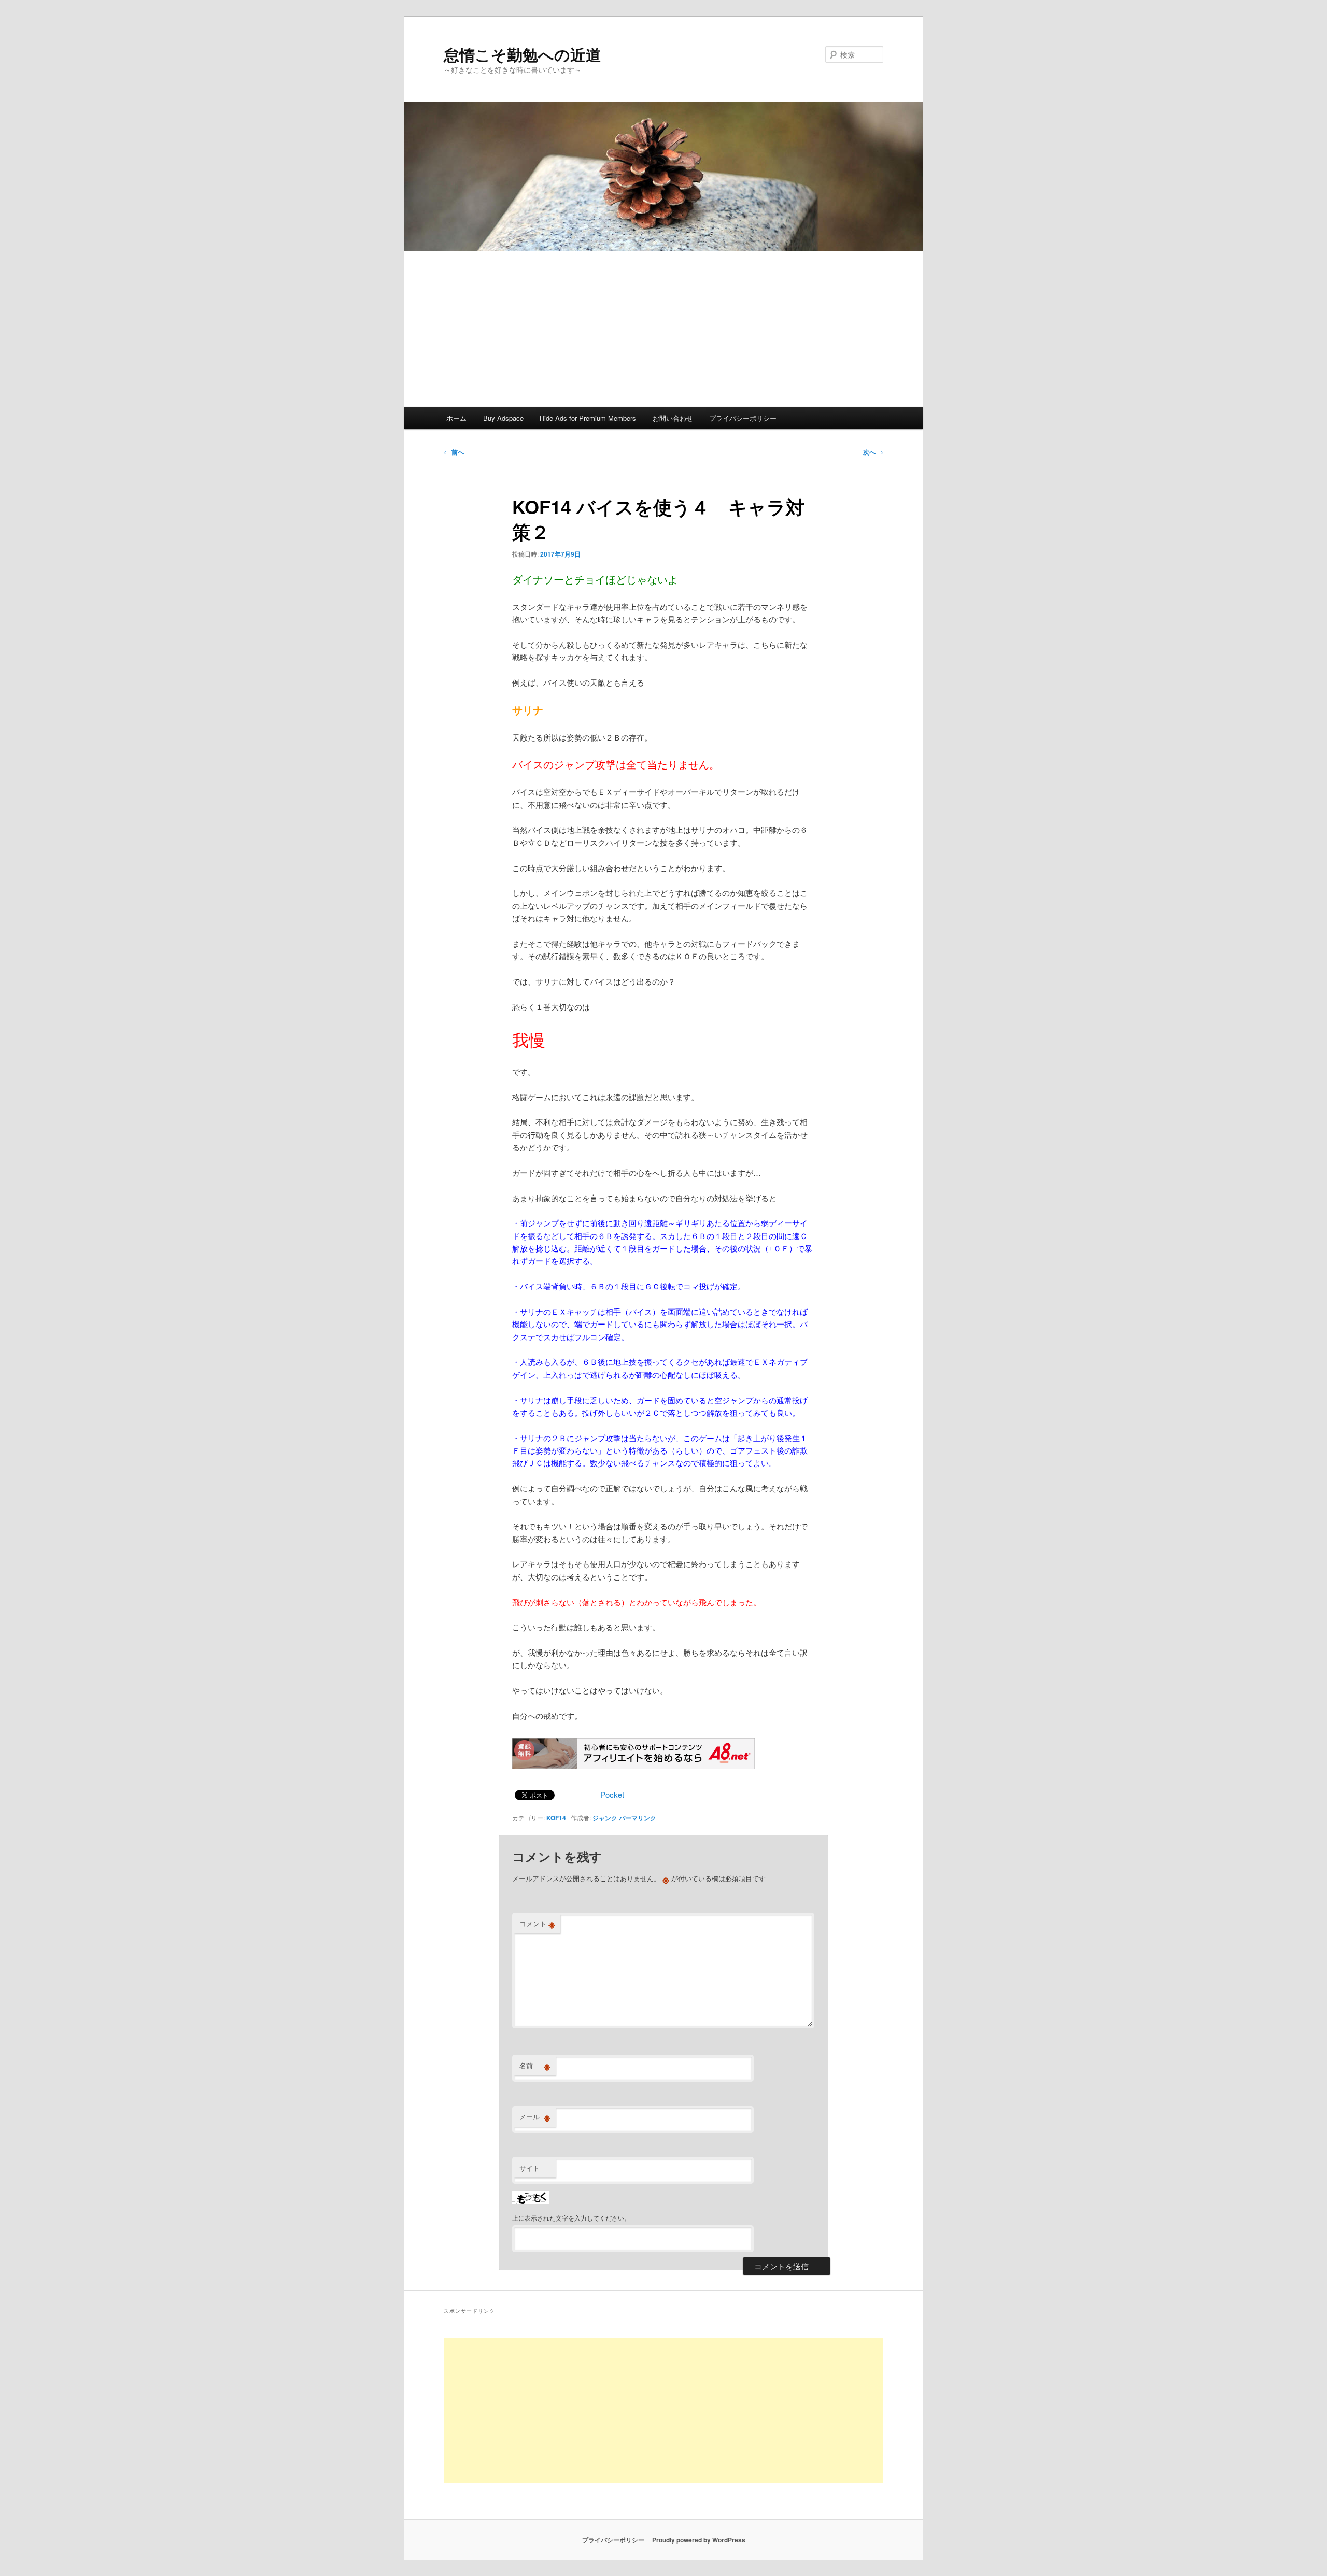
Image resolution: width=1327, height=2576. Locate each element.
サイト (530, 2168)
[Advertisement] (663, 329)
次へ (873, 452)
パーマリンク (638, 1818)
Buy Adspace (503, 418)
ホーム (456, 418)
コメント (537, 1924)
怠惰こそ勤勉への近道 (523, 54)
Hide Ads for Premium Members (588, 418)
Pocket (612, 1794)
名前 (535, 2066)
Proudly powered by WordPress (699, 2540)
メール (535, 2117)
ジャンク (605, 1818)
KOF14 (556, 1818)
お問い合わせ (673, 418)
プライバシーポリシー (743, 418)
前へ (454, 452)
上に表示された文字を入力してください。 (571, 2218)
